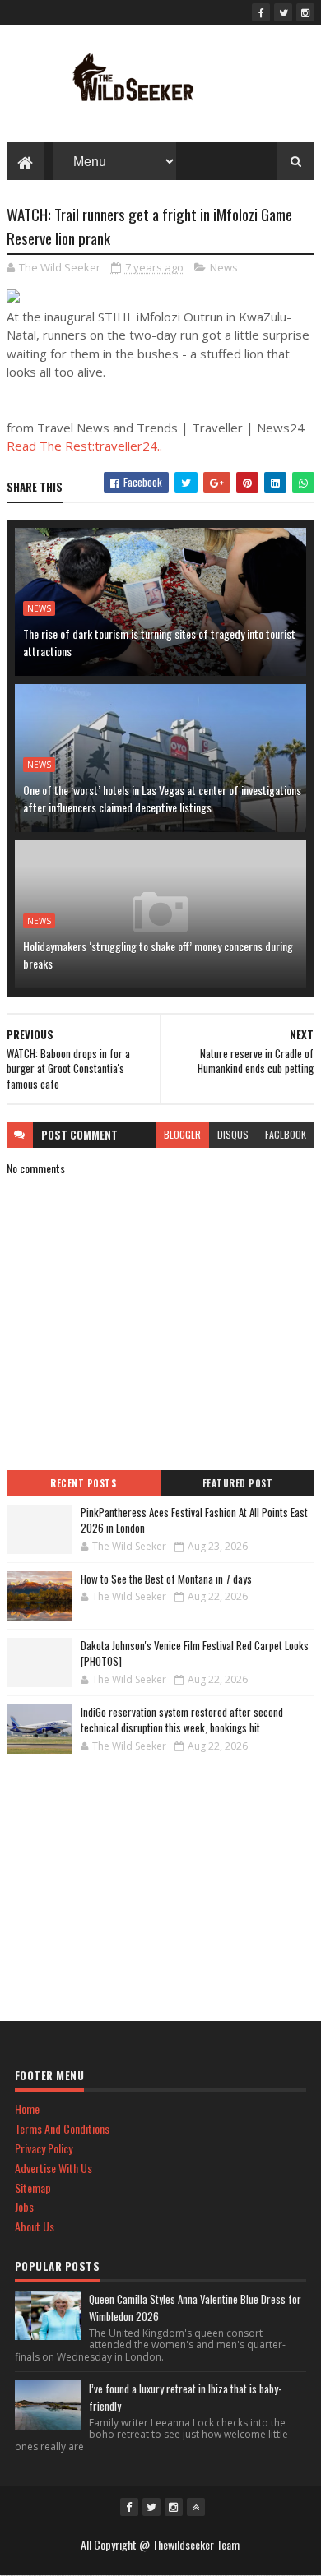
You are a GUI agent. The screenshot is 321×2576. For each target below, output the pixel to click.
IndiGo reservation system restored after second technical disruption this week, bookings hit (182, 1720)
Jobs (24, 2206)
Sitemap (33, 2188)
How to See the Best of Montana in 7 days (166, 1579)
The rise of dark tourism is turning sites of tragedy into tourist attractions (159, 642)
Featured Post (238, 1483)
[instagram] (305, 12)
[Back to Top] (196, 2507)
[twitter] (283, 12)
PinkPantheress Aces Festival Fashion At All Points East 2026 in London (194, 1520)
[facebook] (261, 12)
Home (27, 2109)
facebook (286, 1134)
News (224, 267)
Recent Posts (83, 1483)
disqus (233, 1134)
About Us (35, 2226)
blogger (182, 1134)
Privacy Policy (44, 2148)
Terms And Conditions (62, 2128)
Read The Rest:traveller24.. (84, 446)
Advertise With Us (53, 2168)
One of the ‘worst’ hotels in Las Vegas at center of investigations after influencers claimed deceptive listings (162, 798)
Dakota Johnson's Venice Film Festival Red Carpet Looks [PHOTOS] (195, 1653)
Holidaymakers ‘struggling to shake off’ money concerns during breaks (158, 955)
